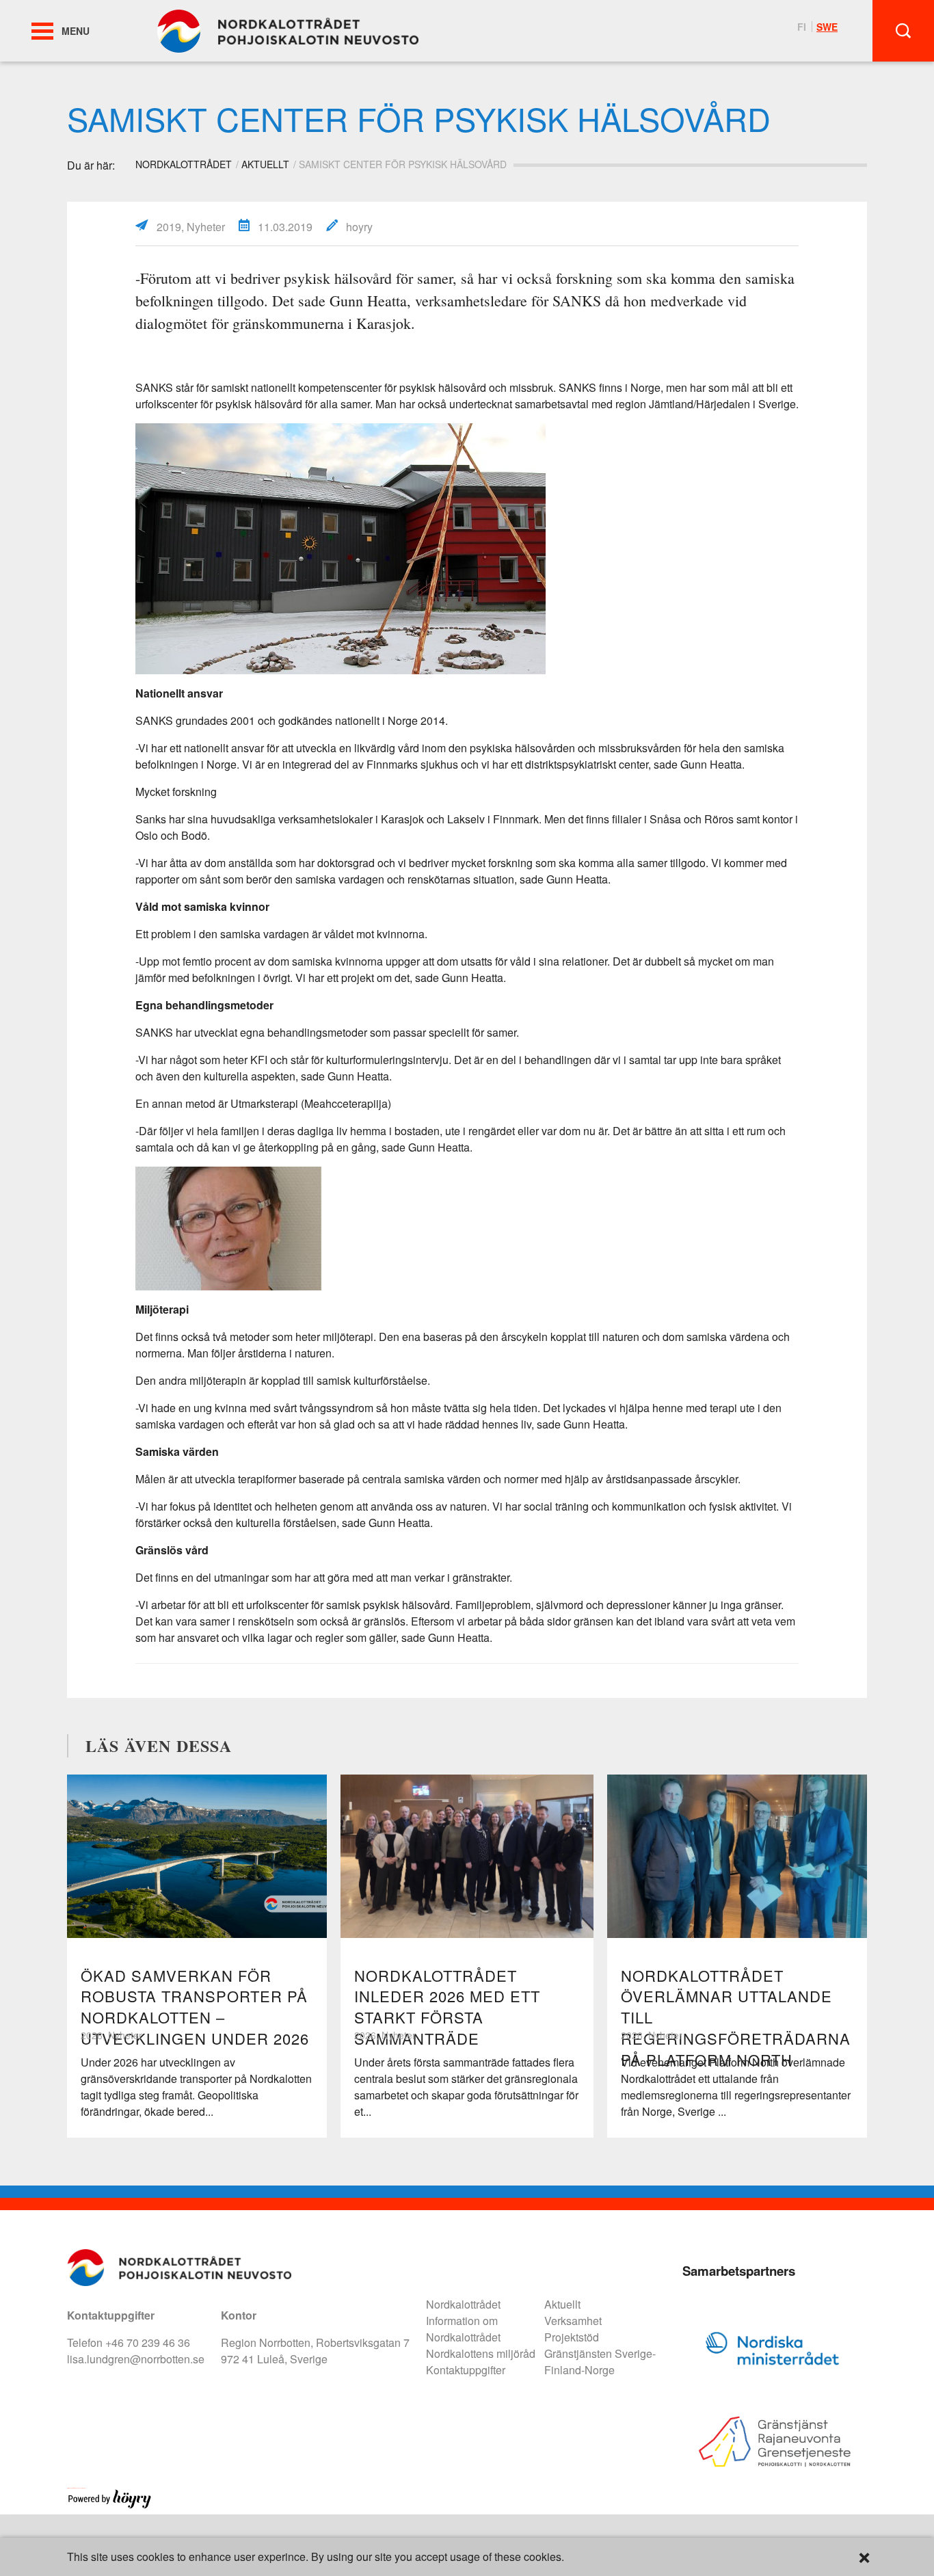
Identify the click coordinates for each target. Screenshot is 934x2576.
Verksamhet (573, 2321)
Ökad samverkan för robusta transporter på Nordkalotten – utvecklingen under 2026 (195, 2007)
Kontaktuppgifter (466, 2370)
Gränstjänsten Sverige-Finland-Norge (600, 2362)
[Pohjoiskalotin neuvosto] (288, 30)
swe (827, 27)
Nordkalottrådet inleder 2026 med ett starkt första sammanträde (447, 2007)
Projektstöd (572, 2337)
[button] (42, 31)
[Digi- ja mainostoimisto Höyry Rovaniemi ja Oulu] (110, 2506)
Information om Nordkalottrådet (463, 2329)
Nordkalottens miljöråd (481, 2353)
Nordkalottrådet (463, 2304)
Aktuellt (265, 164)
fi (802, 27)
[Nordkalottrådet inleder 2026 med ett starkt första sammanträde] (467, 1856)
